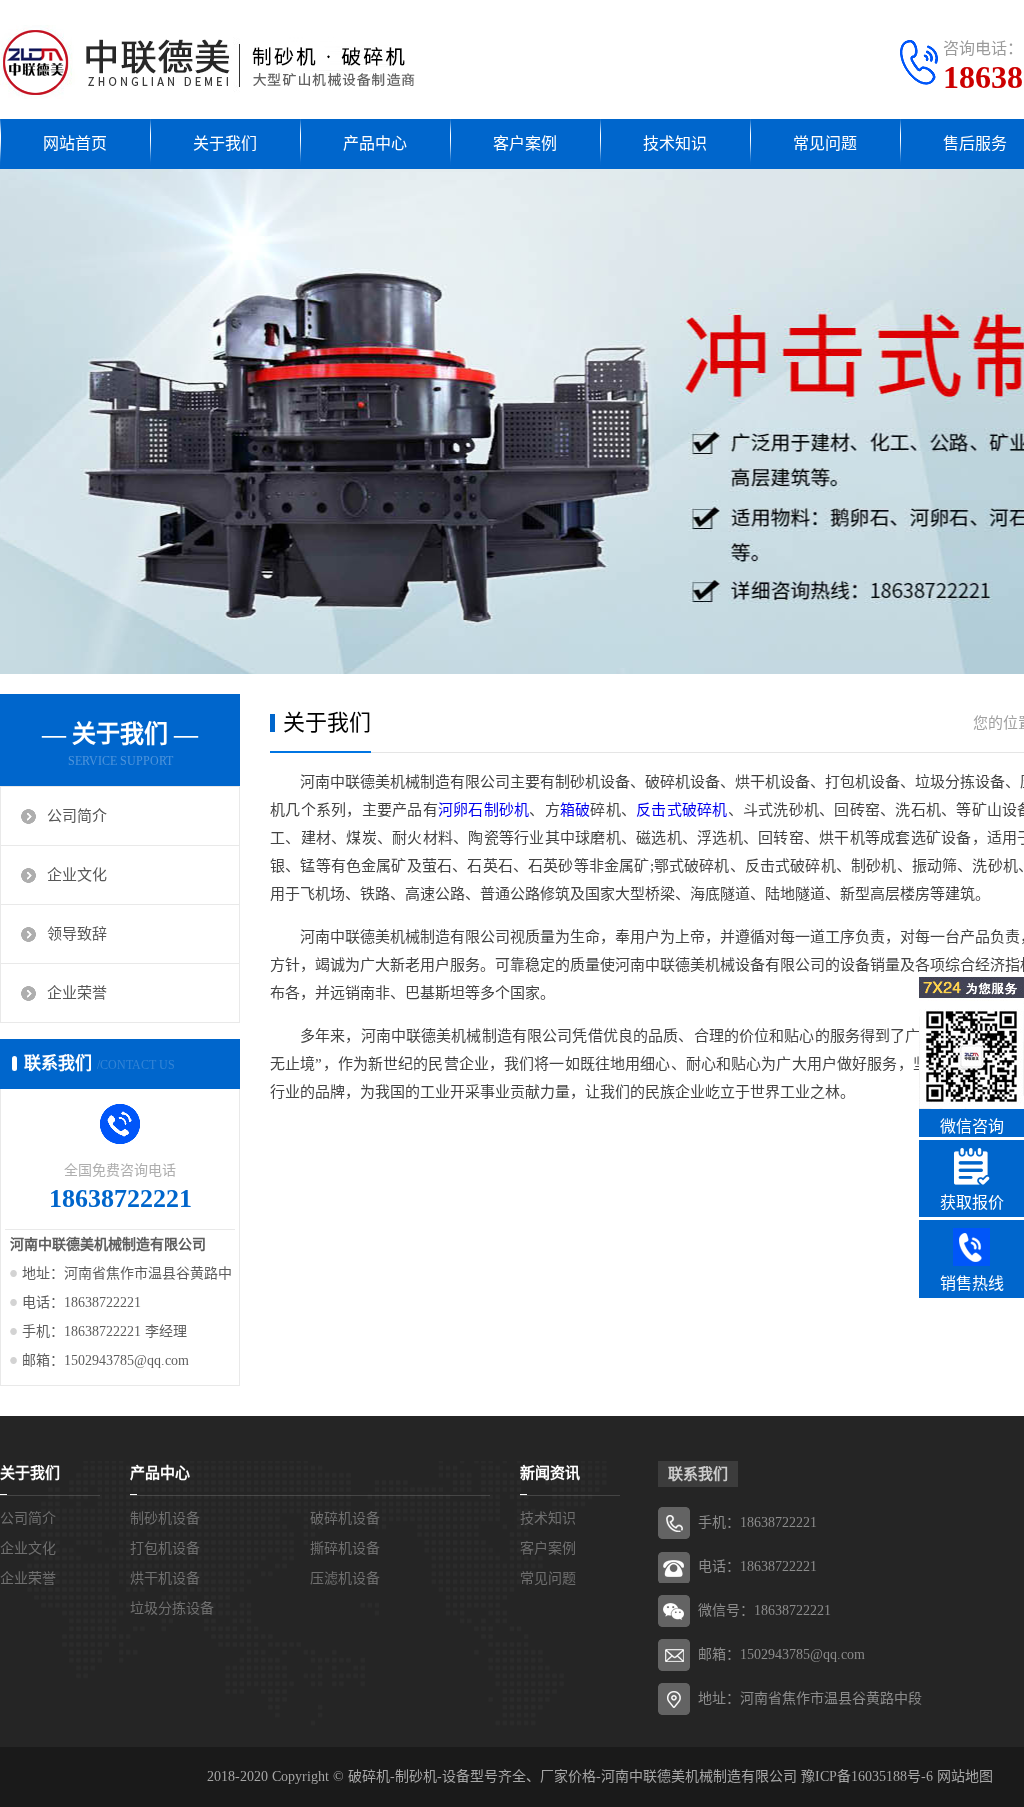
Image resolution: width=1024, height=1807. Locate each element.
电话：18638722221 (757, 1566)
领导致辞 (77, 934)
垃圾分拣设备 (172, 1608)
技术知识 (675, 143)
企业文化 (77, 875)
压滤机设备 (345, 1578)
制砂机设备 (165, 1518)
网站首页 (75, 143)
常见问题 (825, 143)
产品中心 (375, 143)
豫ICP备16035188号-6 (867, 1776)
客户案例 (525, 143)
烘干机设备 (165, 1578)
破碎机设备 (345, 1518)
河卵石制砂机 (484, 810)
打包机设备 (165, 1548)
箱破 (575, 810)
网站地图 (965, 1776)
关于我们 (225, 143)
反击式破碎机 (682, 810)
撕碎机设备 (345, 1548)
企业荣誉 (77, 993)
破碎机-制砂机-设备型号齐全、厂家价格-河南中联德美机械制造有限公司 (572, 1776)
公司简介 (77, 816)
